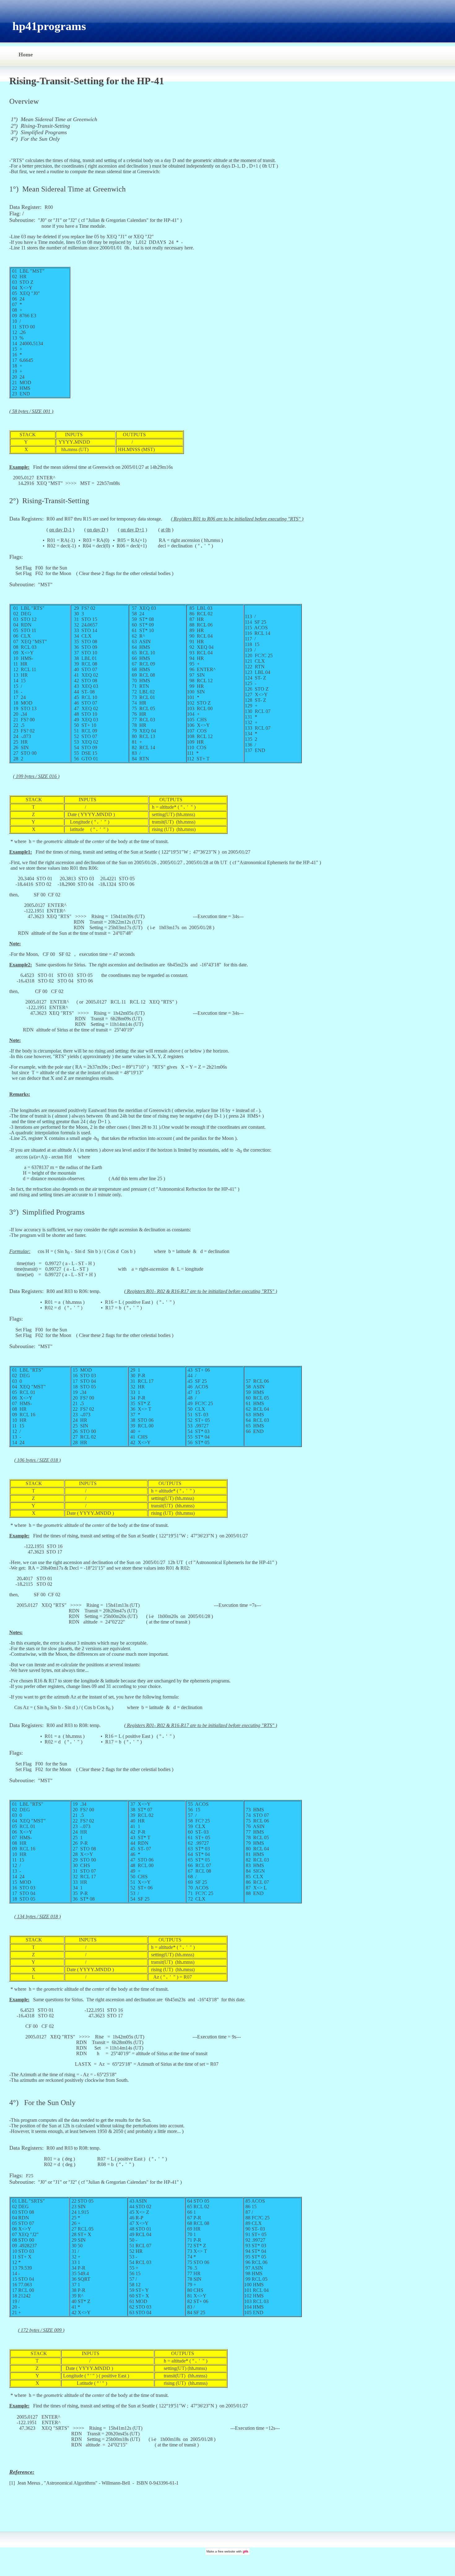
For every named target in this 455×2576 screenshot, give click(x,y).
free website (227, 2551)
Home (26, 55)
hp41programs (49, 26)
